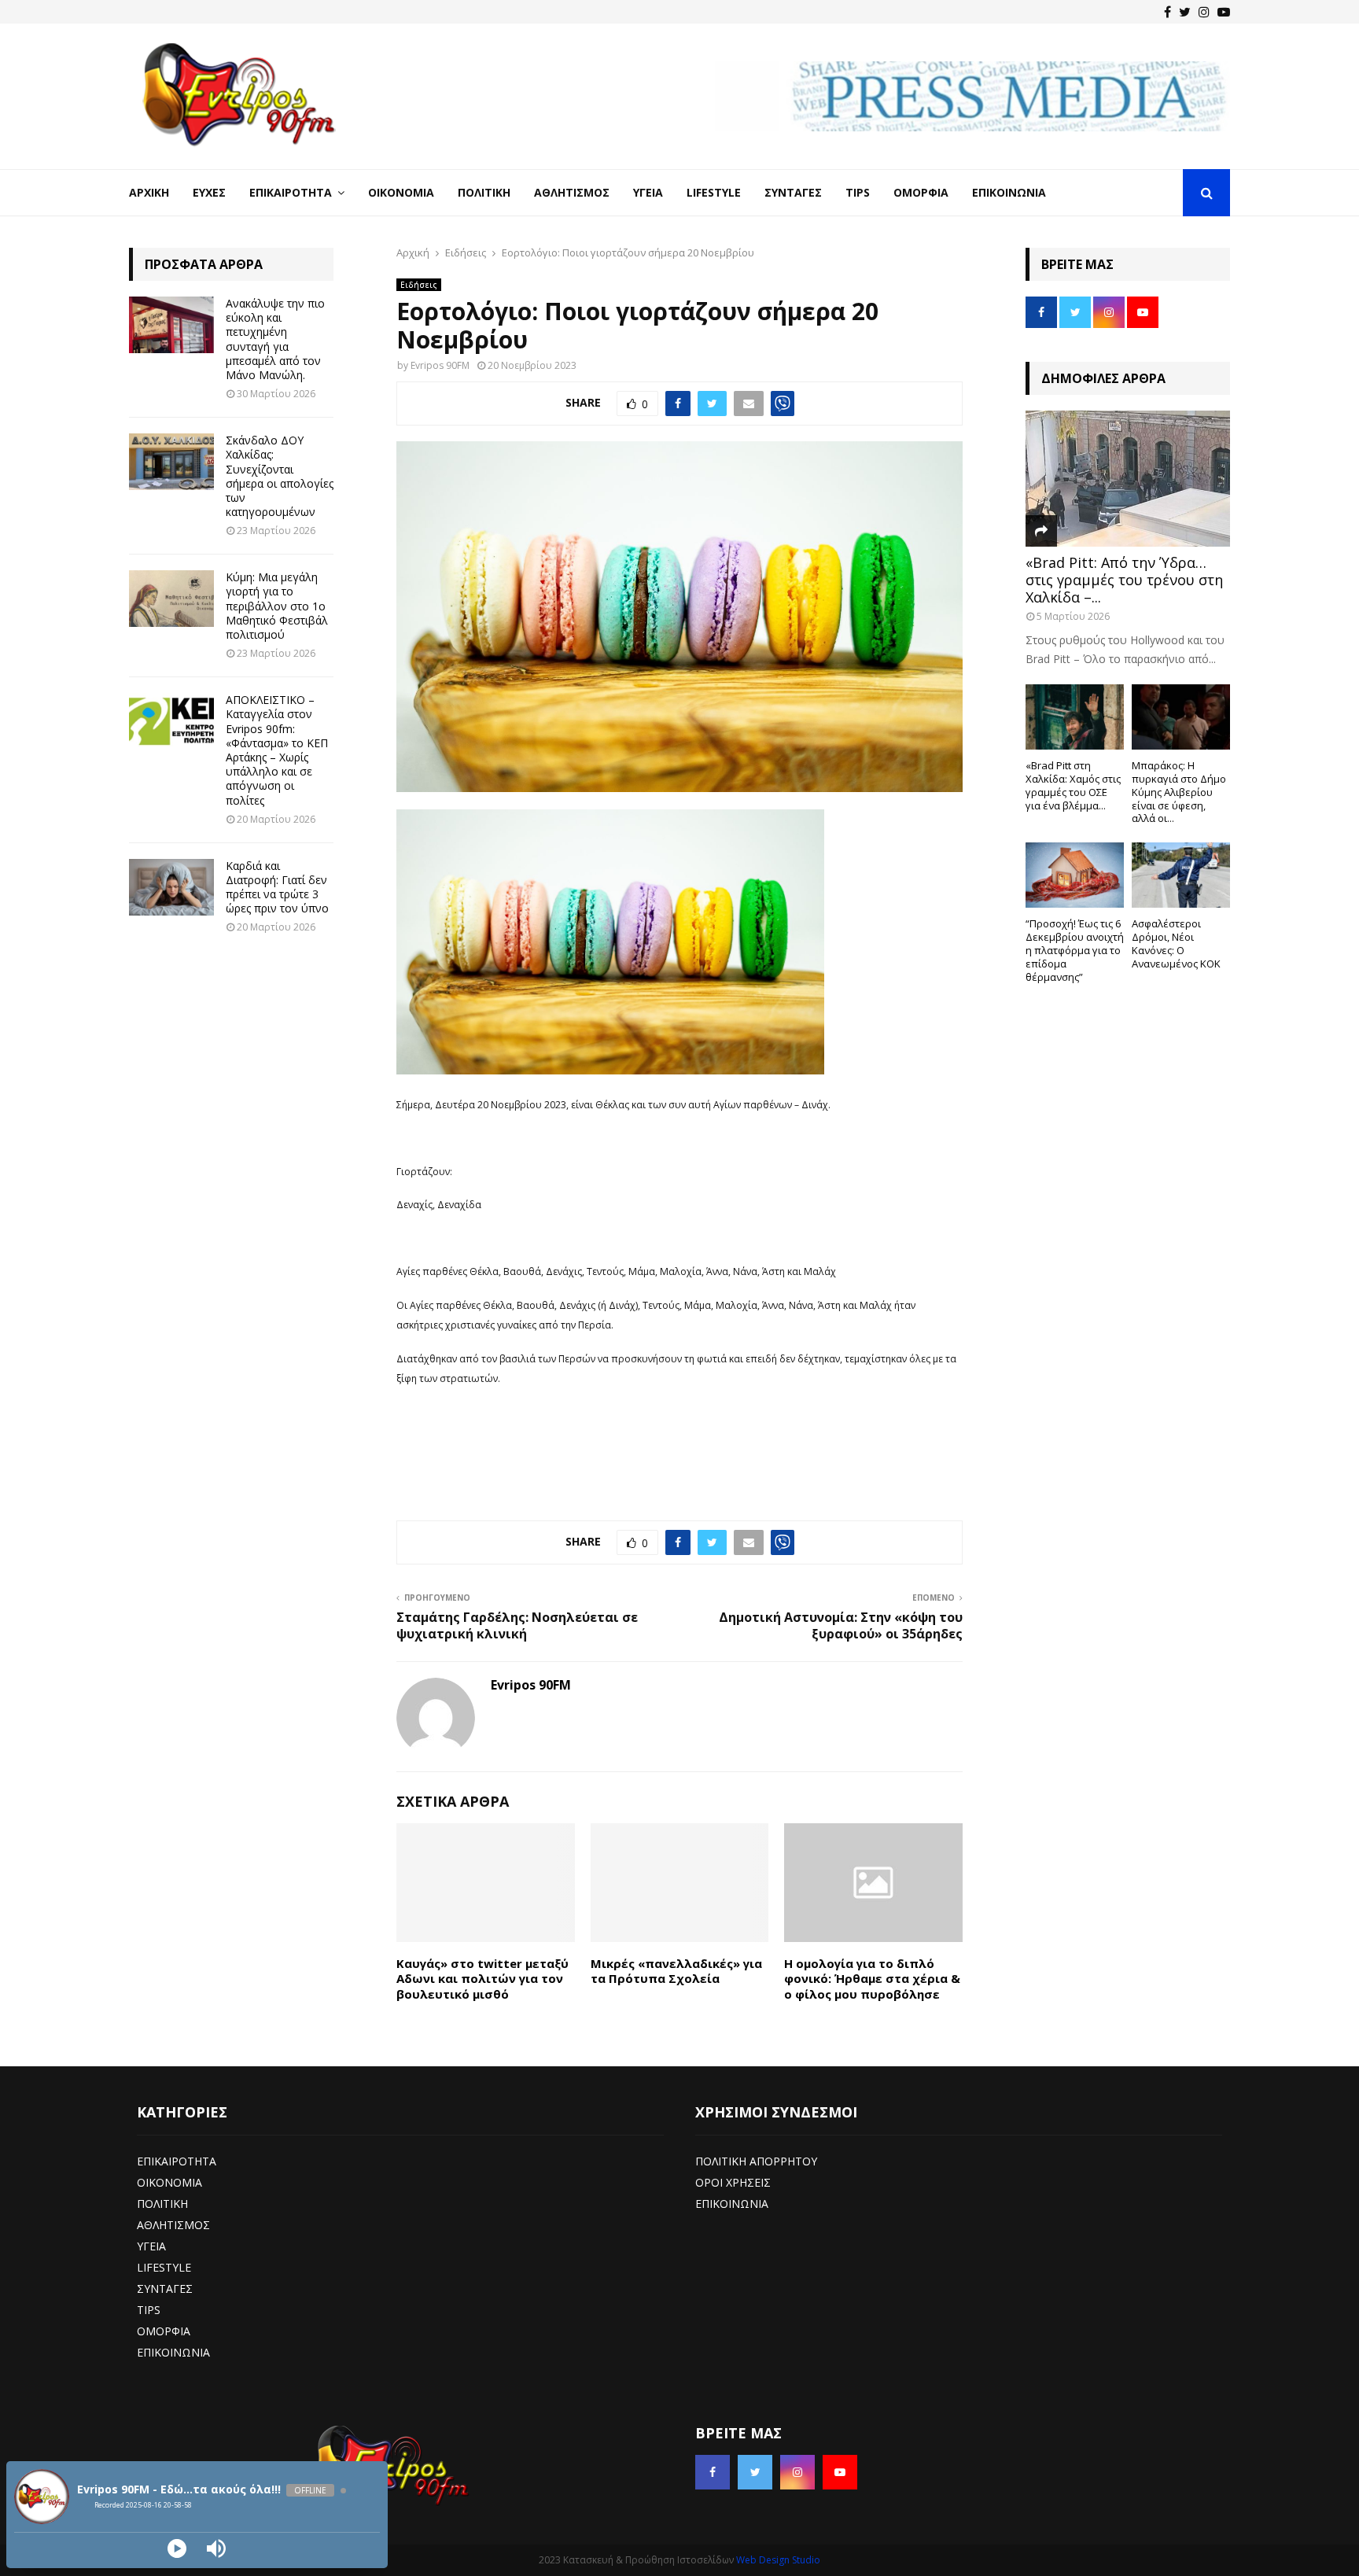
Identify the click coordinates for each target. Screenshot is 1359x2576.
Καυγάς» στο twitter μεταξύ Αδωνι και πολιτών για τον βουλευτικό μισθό (482, 1979)
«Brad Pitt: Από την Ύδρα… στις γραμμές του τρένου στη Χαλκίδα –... (1124, 579)
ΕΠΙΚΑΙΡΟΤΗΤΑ (177, 2161)
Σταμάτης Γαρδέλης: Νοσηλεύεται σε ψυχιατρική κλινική (517, 1625)
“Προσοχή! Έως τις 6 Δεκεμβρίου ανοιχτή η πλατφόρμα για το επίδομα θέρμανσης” (1075, 950)
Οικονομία (401, 192)
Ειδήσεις (419, 285)
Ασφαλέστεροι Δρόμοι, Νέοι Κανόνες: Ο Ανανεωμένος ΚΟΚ (1176, 943)
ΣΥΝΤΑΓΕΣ (165, 2289)
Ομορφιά (921, 192)
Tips (858, 192)
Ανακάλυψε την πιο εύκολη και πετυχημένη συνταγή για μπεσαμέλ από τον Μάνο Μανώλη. (275, 339)
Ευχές (209, 192)
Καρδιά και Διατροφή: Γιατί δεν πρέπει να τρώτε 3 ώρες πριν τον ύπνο (277, 887)
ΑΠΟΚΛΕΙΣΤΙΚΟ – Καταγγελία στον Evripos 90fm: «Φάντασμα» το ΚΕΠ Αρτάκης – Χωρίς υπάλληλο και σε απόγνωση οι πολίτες (277, 750)
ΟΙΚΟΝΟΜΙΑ (169, 2182)
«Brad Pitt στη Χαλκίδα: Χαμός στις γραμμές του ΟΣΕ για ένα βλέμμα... (1073, 785)
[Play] (177, 2548)
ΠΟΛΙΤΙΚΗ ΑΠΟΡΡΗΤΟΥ (756, 2161)
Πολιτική (484, 192)
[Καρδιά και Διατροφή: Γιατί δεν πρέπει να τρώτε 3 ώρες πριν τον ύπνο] (171, 887)
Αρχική (149, 192)
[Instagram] (1204, 12)
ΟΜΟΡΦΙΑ (164, 2331)
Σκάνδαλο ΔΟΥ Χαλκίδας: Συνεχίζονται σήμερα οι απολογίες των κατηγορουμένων (280, 476)
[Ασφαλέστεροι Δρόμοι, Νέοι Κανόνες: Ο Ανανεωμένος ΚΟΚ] (1181, 875)
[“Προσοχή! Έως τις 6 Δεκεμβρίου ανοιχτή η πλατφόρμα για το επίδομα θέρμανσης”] (1075, 875)
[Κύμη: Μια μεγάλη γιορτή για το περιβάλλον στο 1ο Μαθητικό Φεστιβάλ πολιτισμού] (171, 599)
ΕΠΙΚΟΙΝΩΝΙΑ (173, 2352)
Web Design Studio (778, 2560)
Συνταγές (793, 192)
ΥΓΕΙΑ (151, 2246)
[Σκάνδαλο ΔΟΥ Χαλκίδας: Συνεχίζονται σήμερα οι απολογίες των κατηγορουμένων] (171, 462)
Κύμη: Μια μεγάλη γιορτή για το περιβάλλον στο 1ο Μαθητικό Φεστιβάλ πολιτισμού (277, 606)
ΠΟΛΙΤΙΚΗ (162, 2204)
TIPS (149, 2310)
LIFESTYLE (164, 2267)
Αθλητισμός (572, 192)
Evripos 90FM (440, 365)
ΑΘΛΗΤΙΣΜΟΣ (173, 2225)
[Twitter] (1185, 12)
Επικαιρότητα (291, 192)
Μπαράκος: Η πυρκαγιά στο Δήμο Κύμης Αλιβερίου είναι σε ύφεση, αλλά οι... (1179, 792)
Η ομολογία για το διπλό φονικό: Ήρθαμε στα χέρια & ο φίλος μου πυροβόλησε (872, 1979)
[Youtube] (1224, 12)
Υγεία (648, 192)
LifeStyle (714, 192)
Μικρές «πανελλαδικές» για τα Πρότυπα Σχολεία (676, 1971)
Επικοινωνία (1009, 192)
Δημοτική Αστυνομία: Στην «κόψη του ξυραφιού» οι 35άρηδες (841, 1625)
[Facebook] (1167, 12)
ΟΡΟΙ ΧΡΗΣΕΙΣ (733, 2182)
